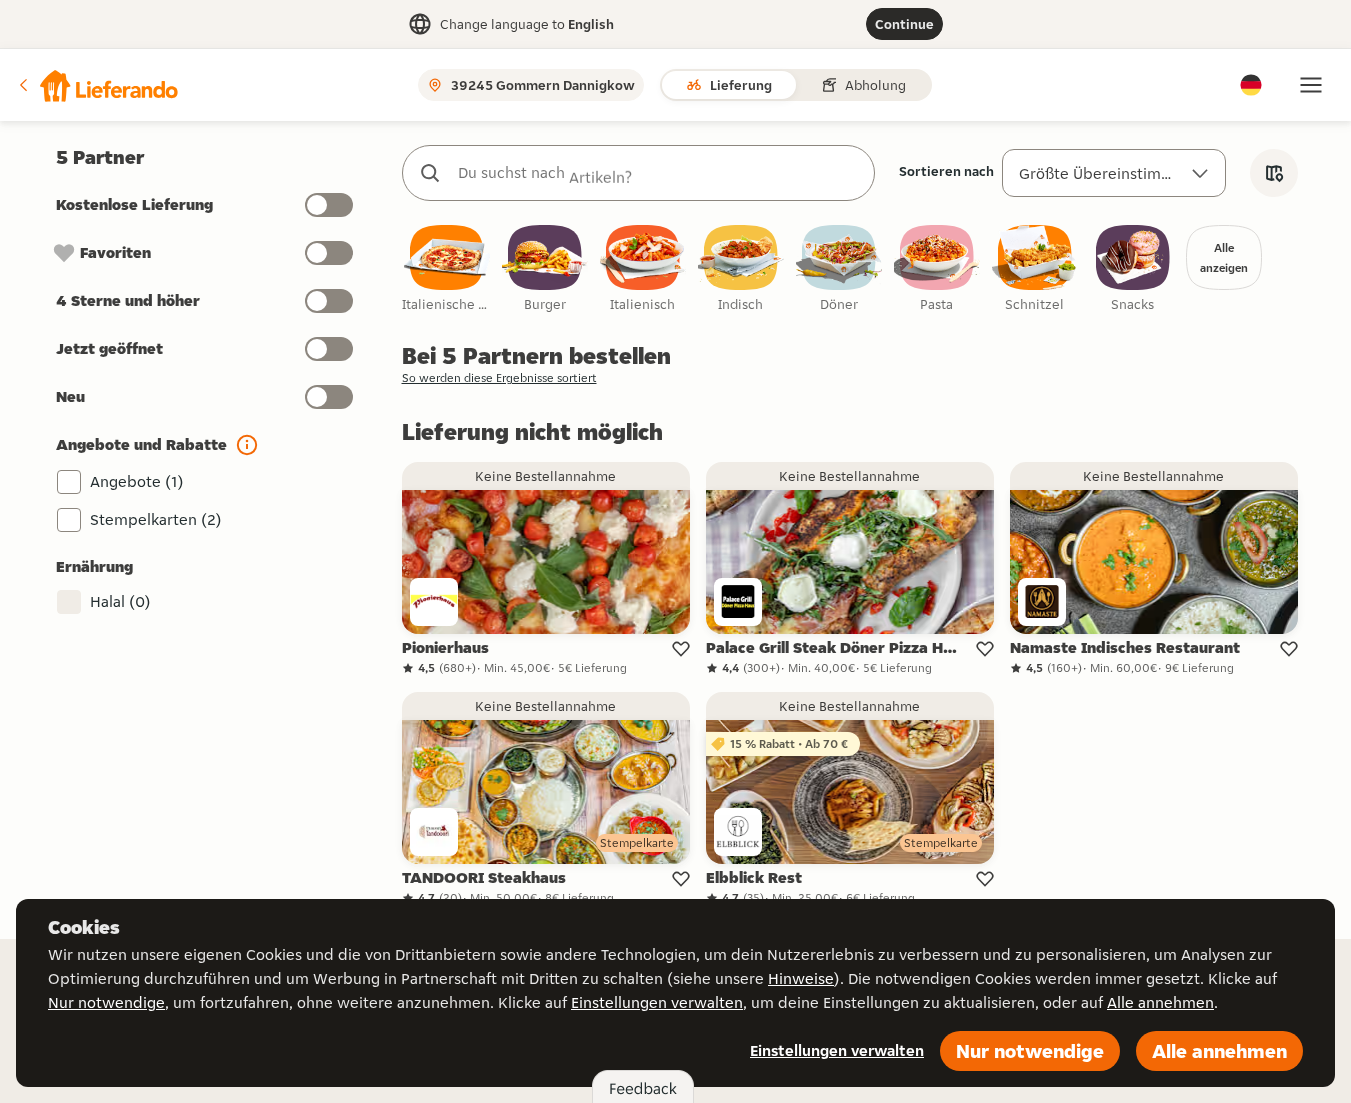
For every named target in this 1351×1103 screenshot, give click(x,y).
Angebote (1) (137, 481)
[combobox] (658, 173)
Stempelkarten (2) (156, 519)
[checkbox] (447, 269)
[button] (97, 85)
